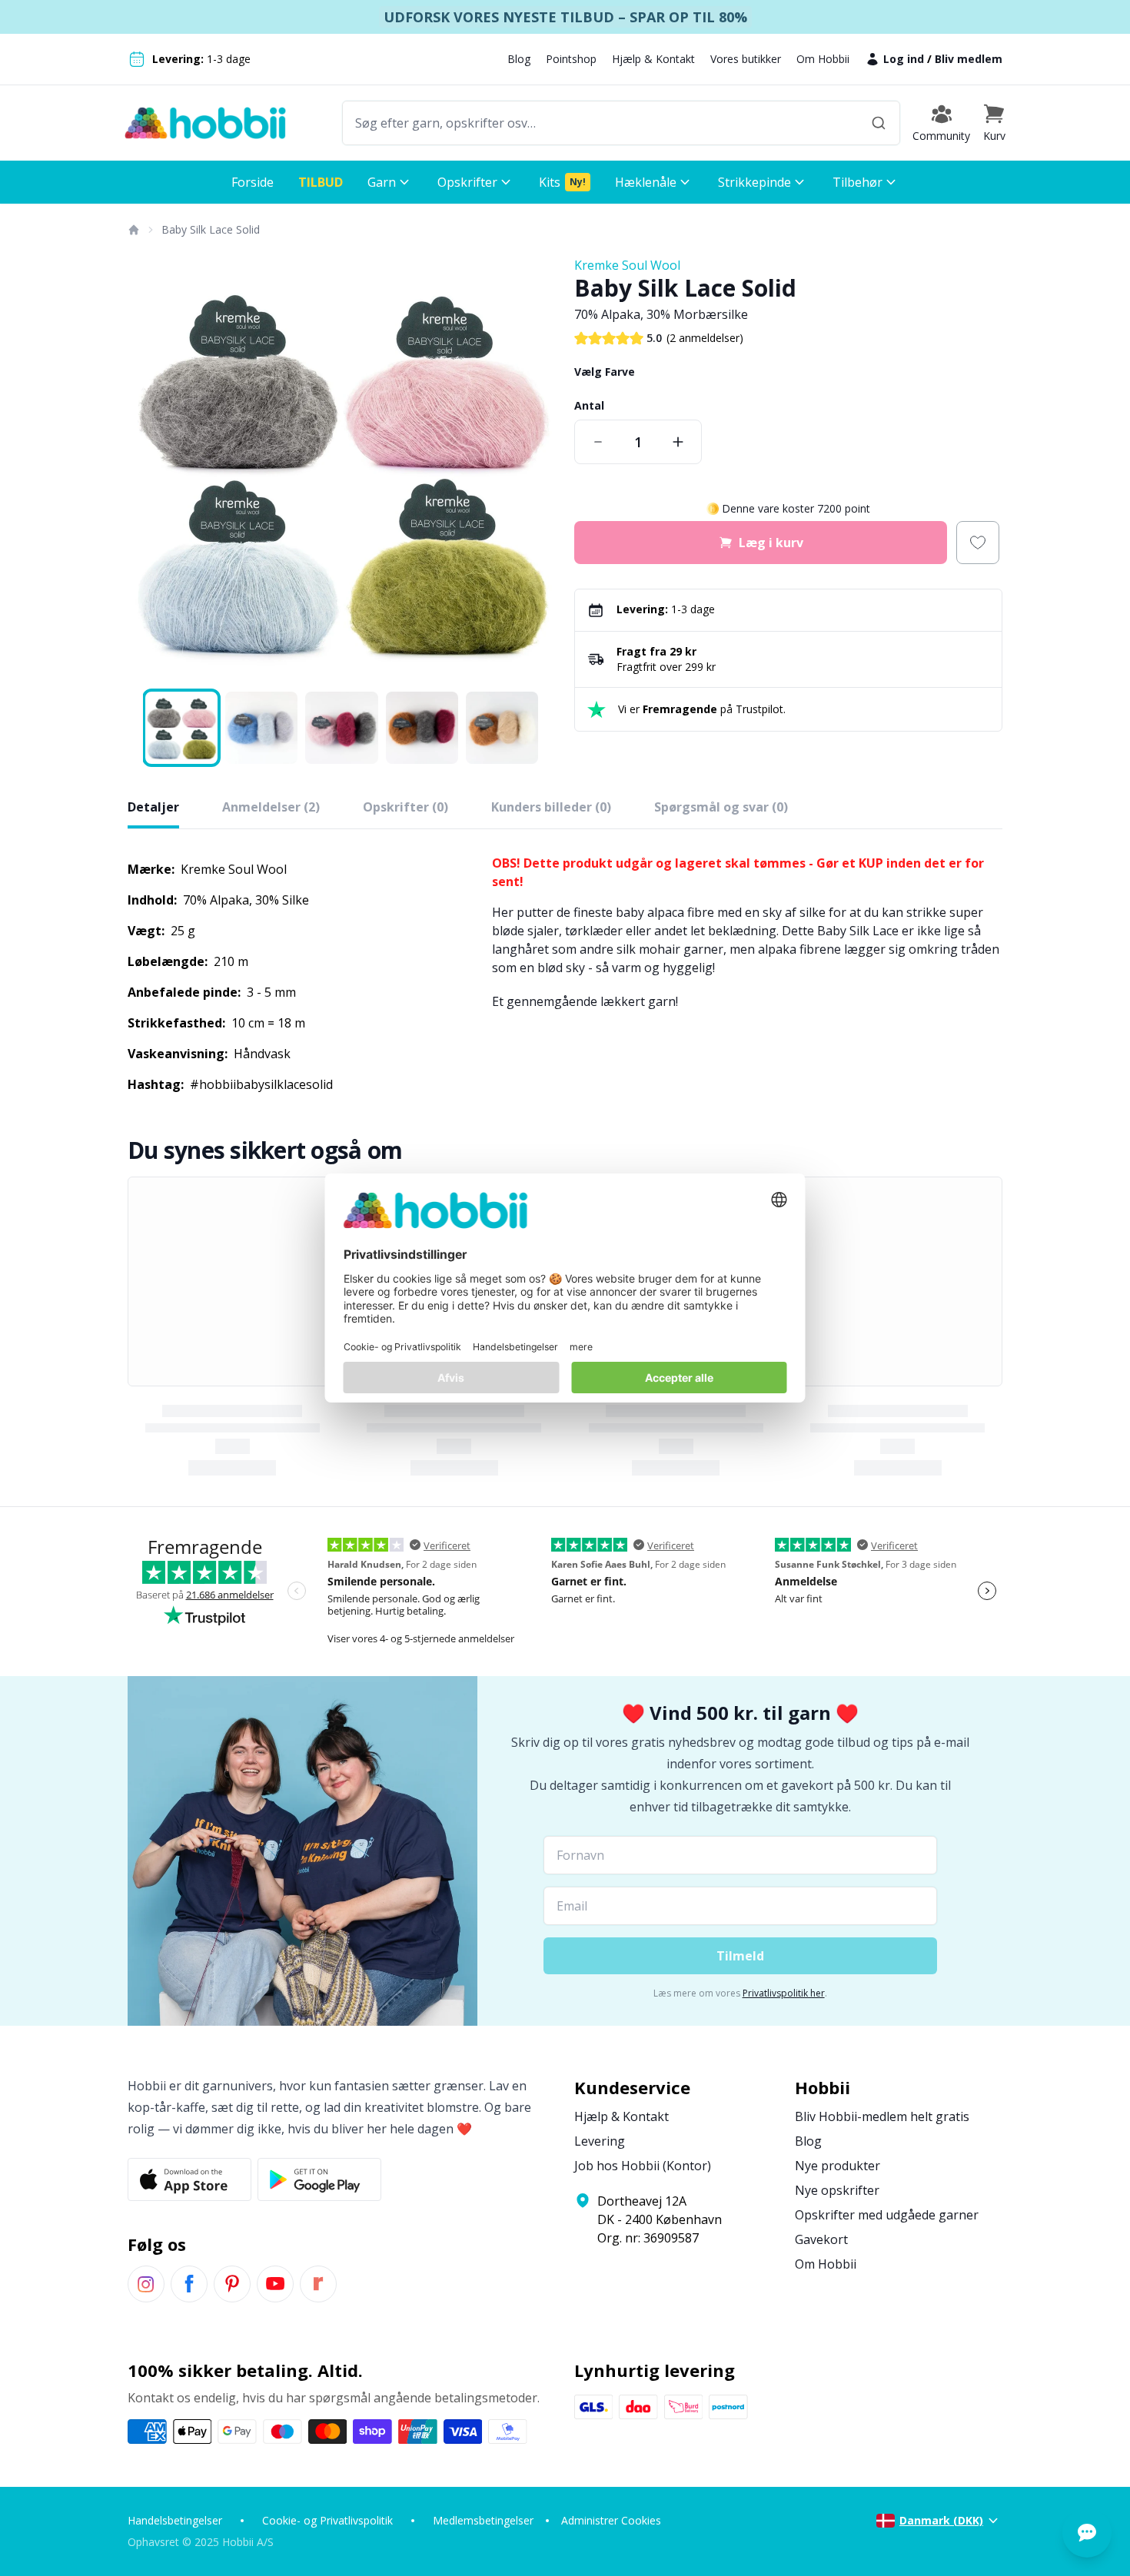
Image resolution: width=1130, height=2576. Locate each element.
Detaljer (153, 807)
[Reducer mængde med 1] (598, 442)
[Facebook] (189, 2284)
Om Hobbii (823, 59)
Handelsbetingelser (175, 2520)
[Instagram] (146, 2284)
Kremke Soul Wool (627, 265)
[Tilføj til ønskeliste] (978, 543)
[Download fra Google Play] (319, 2179)
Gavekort (821, 2239)
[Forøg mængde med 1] (678, 442)
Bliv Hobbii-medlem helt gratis (882, 2116)
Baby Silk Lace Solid (211, 229)
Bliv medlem (969, 59)
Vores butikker (746, 59)
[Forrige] (149, 470)
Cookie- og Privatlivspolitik (327, 2520)
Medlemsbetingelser (483, 2520)
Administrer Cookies (611, 2520)
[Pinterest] (232, 2284)
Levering (600, 2141)
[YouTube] (275, 2284)
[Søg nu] (879, 123)
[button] (994, 123)
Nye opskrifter (837, 2190)
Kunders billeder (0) (551, 807)
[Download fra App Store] (189, 2179)
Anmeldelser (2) (271, 807)
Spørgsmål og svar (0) (721, 807)
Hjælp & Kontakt (653, 59)
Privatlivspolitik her (784, 1993)
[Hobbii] (205, 123)
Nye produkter (838, 2166)
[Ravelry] (318, 2284)
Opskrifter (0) (405, 807)
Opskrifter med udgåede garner (887, 2215)
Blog (519, 59)
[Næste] (534, 470)
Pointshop (571, 59)
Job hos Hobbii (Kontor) (643, 2166)
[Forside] (133, 230)
